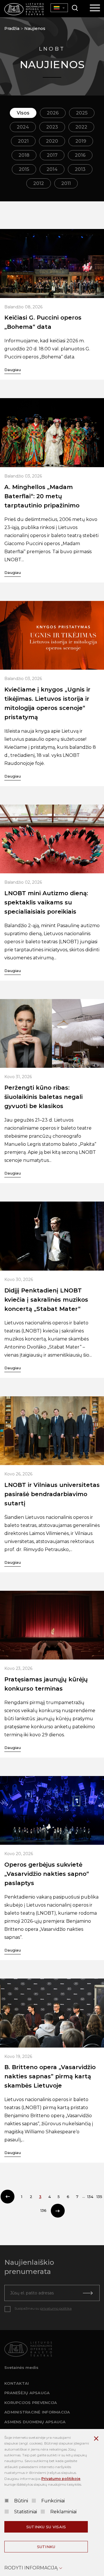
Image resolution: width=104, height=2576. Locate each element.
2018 (24, 155)
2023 (52, 127)
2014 (52, 169)
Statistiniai (26, 2512)
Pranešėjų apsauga (27, 2393)
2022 (81, 127)
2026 (53, 113)
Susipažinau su (43, 2308)
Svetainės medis (21, 2367)
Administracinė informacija (37, 2412)
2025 (82, 113)
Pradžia (12, 28)
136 (43, 2210)
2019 (81, 141)
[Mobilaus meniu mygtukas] (95, 8)
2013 (80, 169)
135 (99, 2197)
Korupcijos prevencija (31, 2403)
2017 (52, 155)
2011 (66, 183)
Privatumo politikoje (61, 2479)
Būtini (21, 2501)
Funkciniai (53, 2501)
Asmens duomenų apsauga (35, 2422)
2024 (23, 127)
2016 (80, 155)
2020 (52, 141)
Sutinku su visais (46, 2527)
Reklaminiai (63, 2512)
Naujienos (35, 28)
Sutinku (46, 2547)
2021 (23, 141)
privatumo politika (56, 2308)
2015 (24, 169)
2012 (39, 183)
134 (90, 2197)
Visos (23, 113)
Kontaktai (17, 2383)
